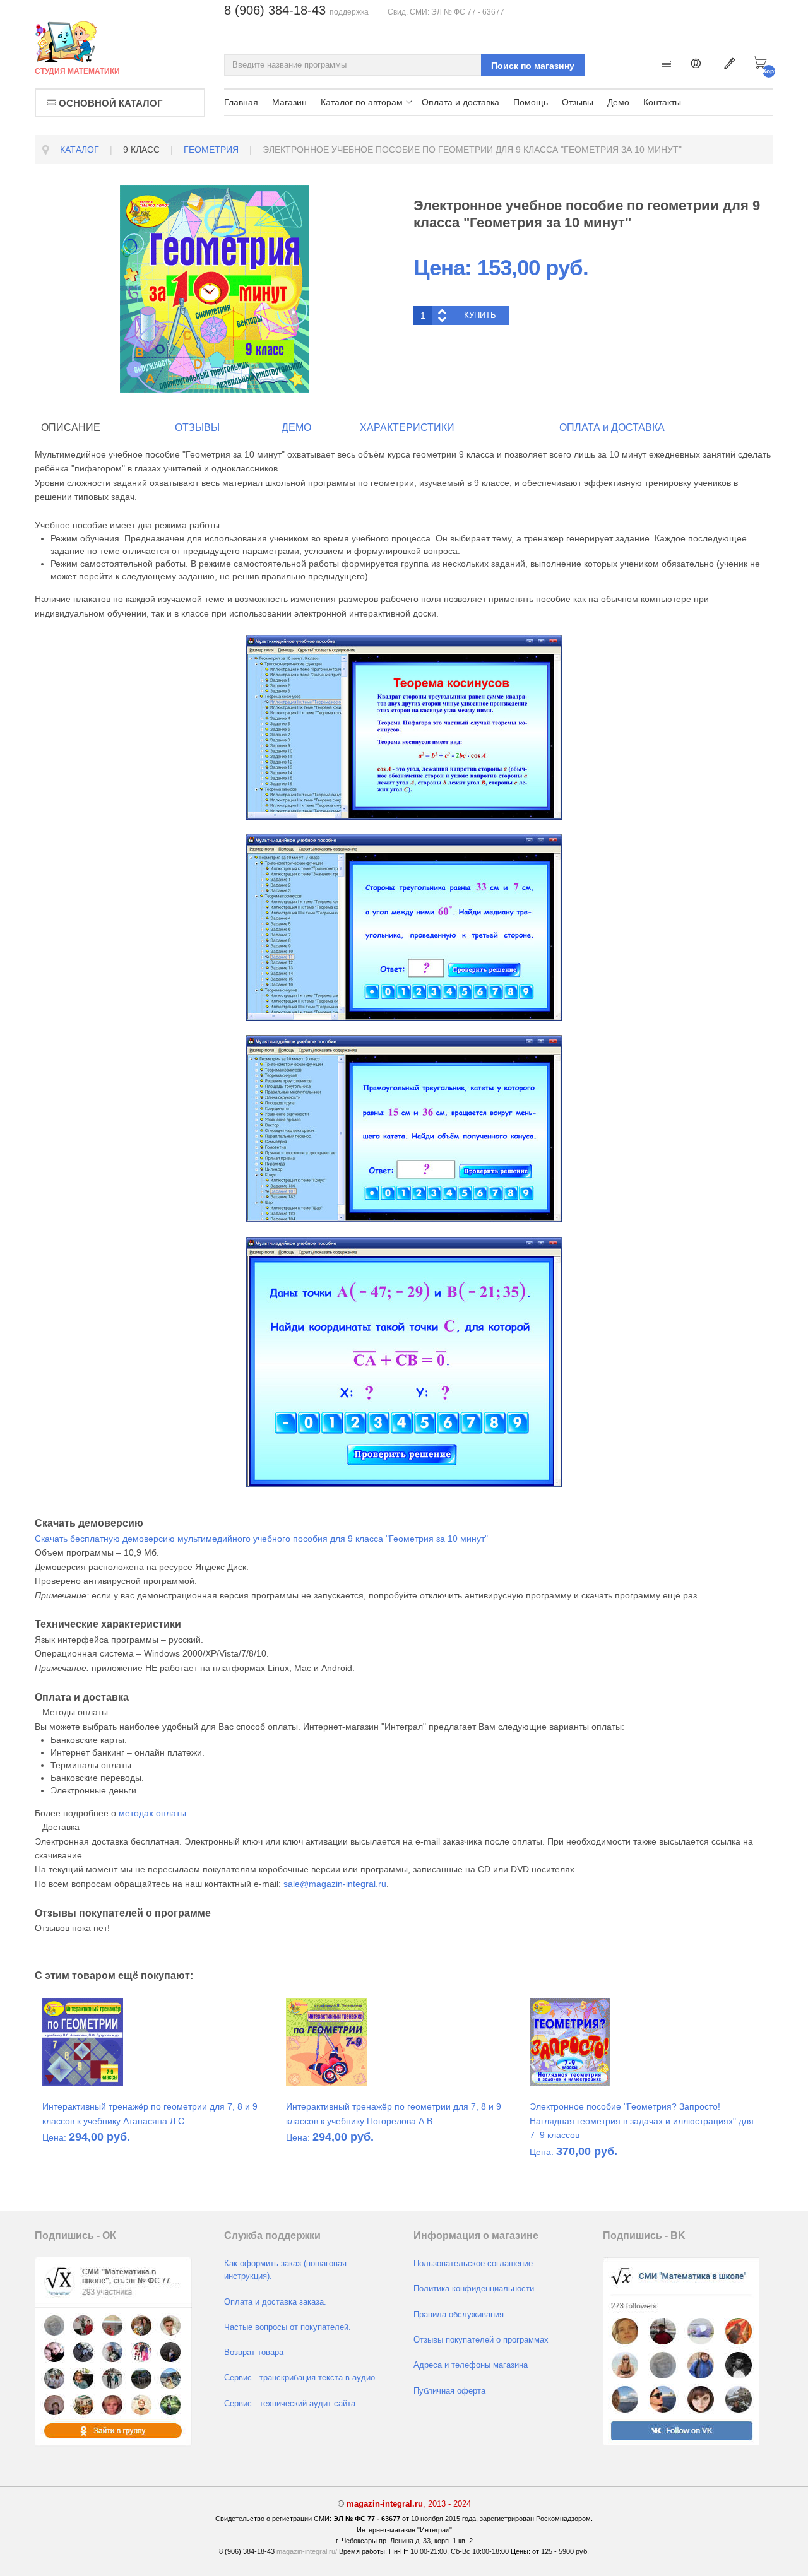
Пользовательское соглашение (473, 2264)
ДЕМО (296, 428)
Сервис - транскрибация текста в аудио (300, 2378)
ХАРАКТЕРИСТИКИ (407, 428)
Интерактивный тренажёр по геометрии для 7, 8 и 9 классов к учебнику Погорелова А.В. (394, 2113)
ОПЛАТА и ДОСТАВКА (612, 428)
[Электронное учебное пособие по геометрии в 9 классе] (215, 288)
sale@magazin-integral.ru (335, 1884)
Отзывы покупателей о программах (481, 2340)
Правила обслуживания (459, 2315)
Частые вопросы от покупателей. (288, 2327)
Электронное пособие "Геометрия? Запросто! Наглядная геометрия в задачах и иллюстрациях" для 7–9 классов (642, 2121)
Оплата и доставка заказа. (275, 2302)
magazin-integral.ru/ (307, 2551)
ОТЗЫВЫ (197, 428)
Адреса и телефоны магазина (471, 2365)
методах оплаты (152, 1813)
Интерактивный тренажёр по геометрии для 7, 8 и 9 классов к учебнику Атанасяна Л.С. (150, 2113)
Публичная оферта (449, 2391)
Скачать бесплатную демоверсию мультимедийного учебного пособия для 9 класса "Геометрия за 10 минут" (261, 1539)
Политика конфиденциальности (474, 2289)
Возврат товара (254, 2353)
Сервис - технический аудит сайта (290, 2404)
